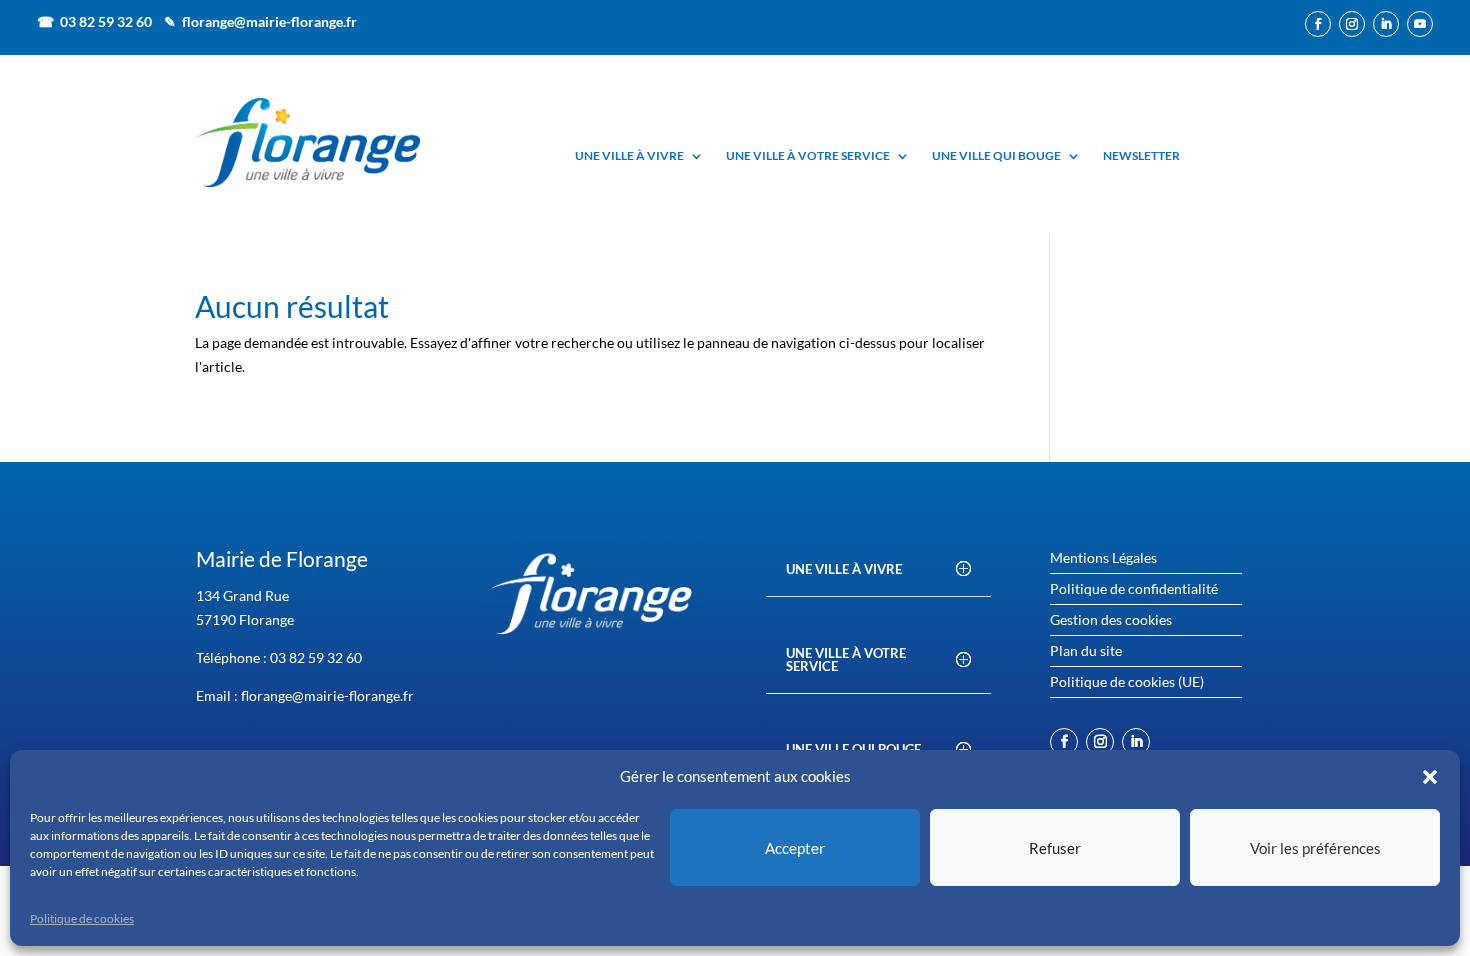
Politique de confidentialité (1134, 589)
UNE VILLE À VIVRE (629, 157)
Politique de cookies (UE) (1127, 682)
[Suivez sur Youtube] (1420, 24)
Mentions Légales (1103, 558)
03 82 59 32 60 (316, 657)
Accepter (795, 848)
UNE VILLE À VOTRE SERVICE (808, 157)
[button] (1430, 777)
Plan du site (1086, 651)
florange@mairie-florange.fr (269, 21)
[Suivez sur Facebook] (1318, 24)
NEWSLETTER (1141, 157)
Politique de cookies (82, 918)
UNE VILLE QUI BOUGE (996, 157)
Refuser (1055, 848)
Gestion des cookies (1111, 620)
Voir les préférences (1315, 848)
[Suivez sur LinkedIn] (1386, 24)
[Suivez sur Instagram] (1352, 24)
